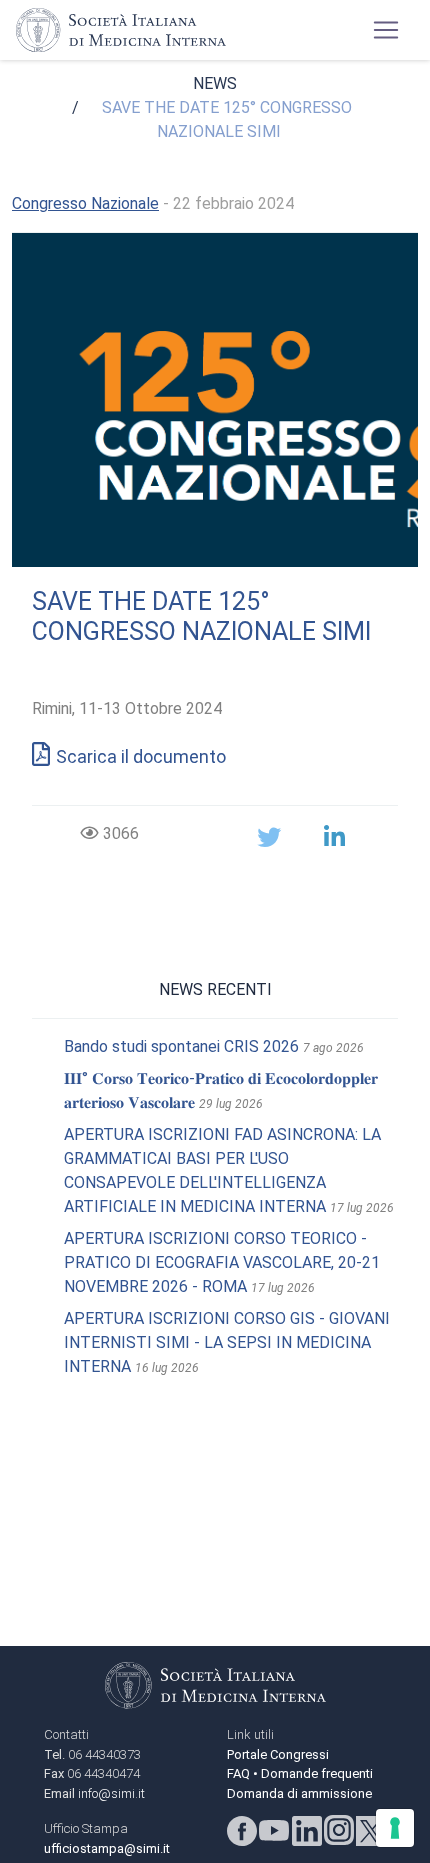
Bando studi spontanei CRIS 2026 (181, 1046)
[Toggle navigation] (386, 30)
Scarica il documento (141, 756)
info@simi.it (111, 1793)
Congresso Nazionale (85, 203)
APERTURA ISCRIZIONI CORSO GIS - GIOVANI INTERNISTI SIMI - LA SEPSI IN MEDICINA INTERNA (227, 1342)
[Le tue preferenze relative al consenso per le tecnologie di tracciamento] (395, 1828)
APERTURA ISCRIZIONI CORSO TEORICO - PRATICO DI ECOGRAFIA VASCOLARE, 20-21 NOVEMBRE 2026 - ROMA (222, 1262)
